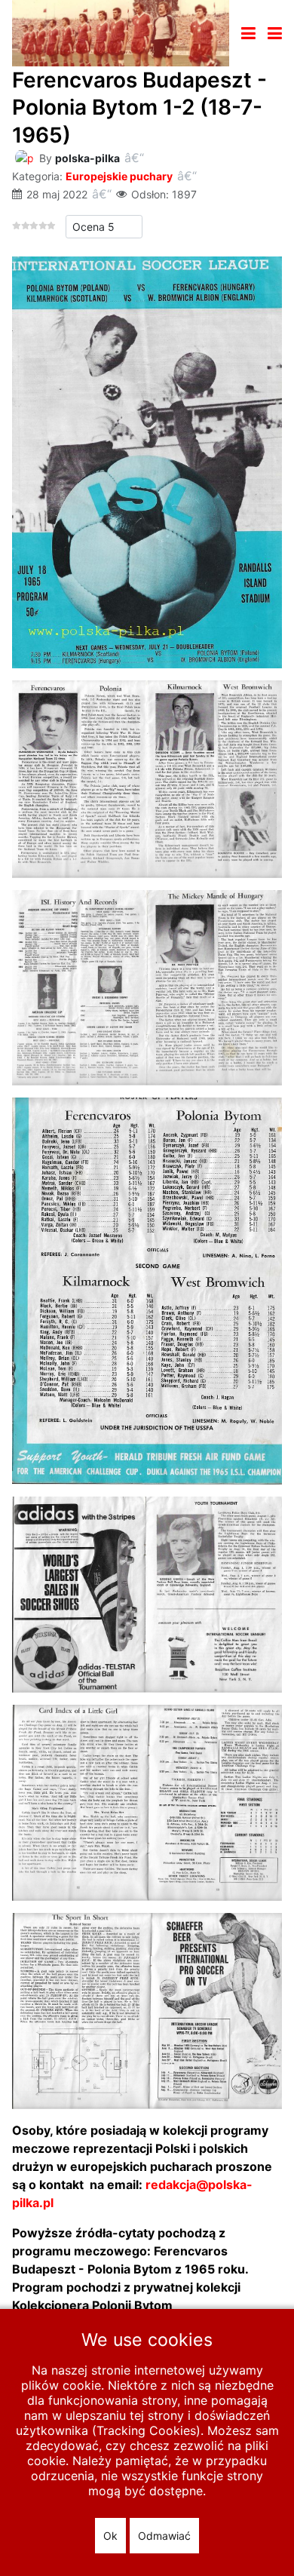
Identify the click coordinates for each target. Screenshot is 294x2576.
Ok (110, 2536)
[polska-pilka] (24, 157)
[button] (275, 33)
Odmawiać (164, 2536)
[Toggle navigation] (248, 33)
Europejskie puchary (119, 176)
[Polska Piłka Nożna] (121, 32)
